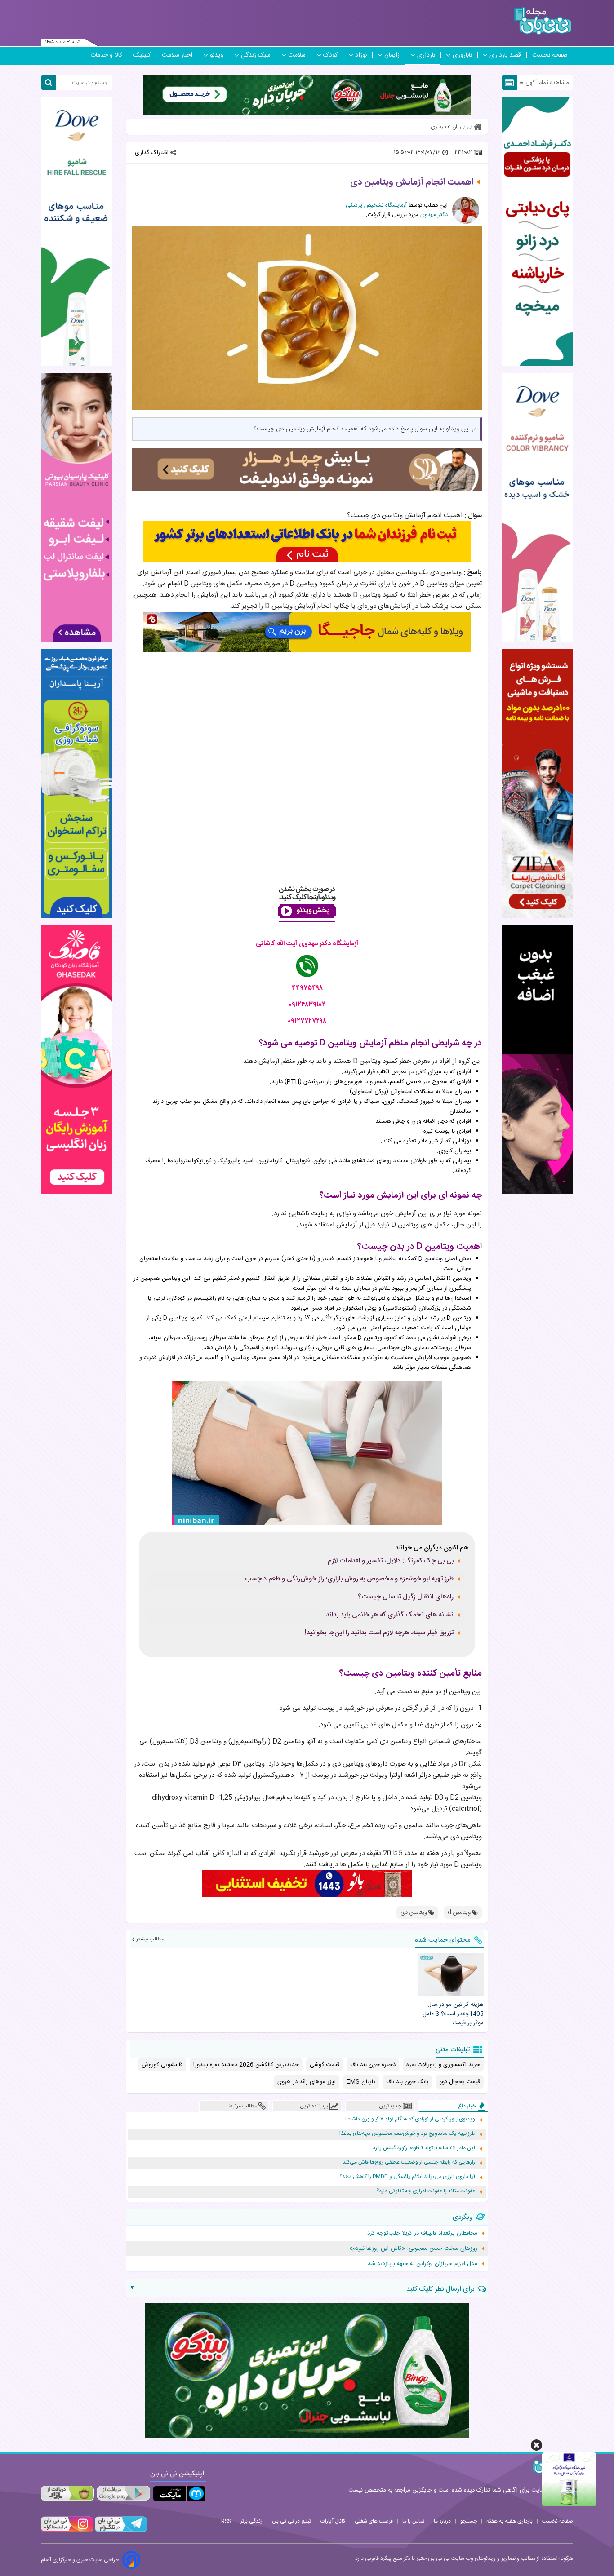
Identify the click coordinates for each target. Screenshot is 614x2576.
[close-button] (536, 2445)
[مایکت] (179, 2494)
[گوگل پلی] (123, 2494)
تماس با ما (413, 2521)
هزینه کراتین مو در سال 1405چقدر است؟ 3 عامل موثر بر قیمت (453, 2014)
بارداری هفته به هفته (509, 2521)
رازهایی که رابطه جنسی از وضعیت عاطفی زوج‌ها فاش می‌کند (409, 2162)
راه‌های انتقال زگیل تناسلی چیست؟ (406, 1597)
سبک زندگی (256, 55)
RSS (226, 2521)
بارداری (426, 55)
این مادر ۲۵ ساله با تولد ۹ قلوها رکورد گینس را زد (424, 2148)
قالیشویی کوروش (162, 2065)
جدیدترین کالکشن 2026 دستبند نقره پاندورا (246, 2065)
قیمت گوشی (325, 2065)
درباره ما (442, 2521)
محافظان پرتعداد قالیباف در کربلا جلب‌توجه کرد (422, 2233)
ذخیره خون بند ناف (373, 2065)
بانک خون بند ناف (407, 2082)
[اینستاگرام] (67, 2531)
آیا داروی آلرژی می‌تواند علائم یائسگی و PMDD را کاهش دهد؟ (407, 2177)
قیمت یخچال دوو (460, 2082)
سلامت (297, 55)
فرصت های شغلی (374, 2521)
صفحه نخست (550, 55)
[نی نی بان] (543, 21)
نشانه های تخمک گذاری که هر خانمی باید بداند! (389, 1615)
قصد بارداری (505, 55)
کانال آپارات (333, 2521)
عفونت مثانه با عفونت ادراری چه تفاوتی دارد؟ (426, 2191)
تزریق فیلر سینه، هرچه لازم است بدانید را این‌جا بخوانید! (379, 1633)
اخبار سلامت (177, 55)
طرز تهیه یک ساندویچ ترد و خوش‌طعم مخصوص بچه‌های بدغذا (407, 2134)
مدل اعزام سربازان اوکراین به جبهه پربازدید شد (423, 2264)
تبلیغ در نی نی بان (291, 2521)
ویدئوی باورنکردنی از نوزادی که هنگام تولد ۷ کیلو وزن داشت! (410, 2119)
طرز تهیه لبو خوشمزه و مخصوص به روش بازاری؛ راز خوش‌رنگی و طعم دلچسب (349, 1579)
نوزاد (361, 55)
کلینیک (142, 55)
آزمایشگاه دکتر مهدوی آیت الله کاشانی (307, 944)
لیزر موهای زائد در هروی (307, 2082)
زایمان (392, 55)
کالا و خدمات (106, 55)
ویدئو (217, 55)
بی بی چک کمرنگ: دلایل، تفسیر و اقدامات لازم (391, 1561)
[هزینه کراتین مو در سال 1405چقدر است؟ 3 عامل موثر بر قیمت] (451, 1974)
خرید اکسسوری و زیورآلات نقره (443, 2065)
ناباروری (462, 55)
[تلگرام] (120, 2531)
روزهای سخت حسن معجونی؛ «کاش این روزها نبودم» (413, 2248)
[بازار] (67, 2494)
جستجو (469, 2521)
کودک (330, 55)
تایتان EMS (361, 2082)
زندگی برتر (251, 2521)
